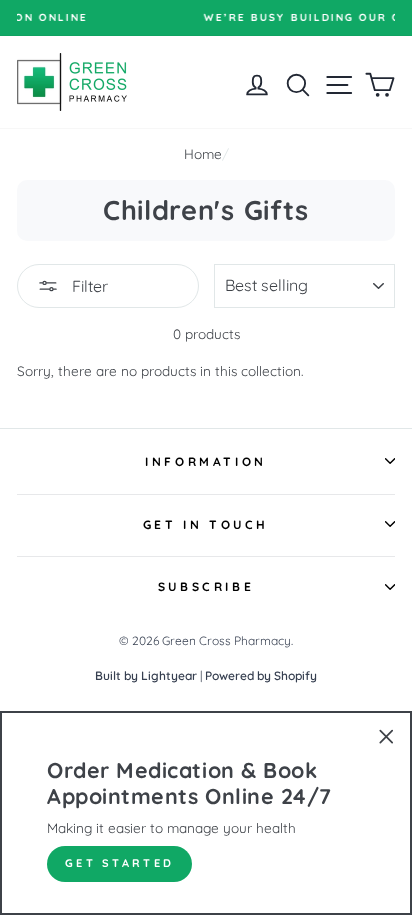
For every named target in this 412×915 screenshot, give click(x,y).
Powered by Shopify (261, 675)
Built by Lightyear (146, 675)
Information (206, 461)
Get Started (119, 863)
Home (203, 153)
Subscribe (206, 586)
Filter (88, 286)
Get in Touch (206, 524)
